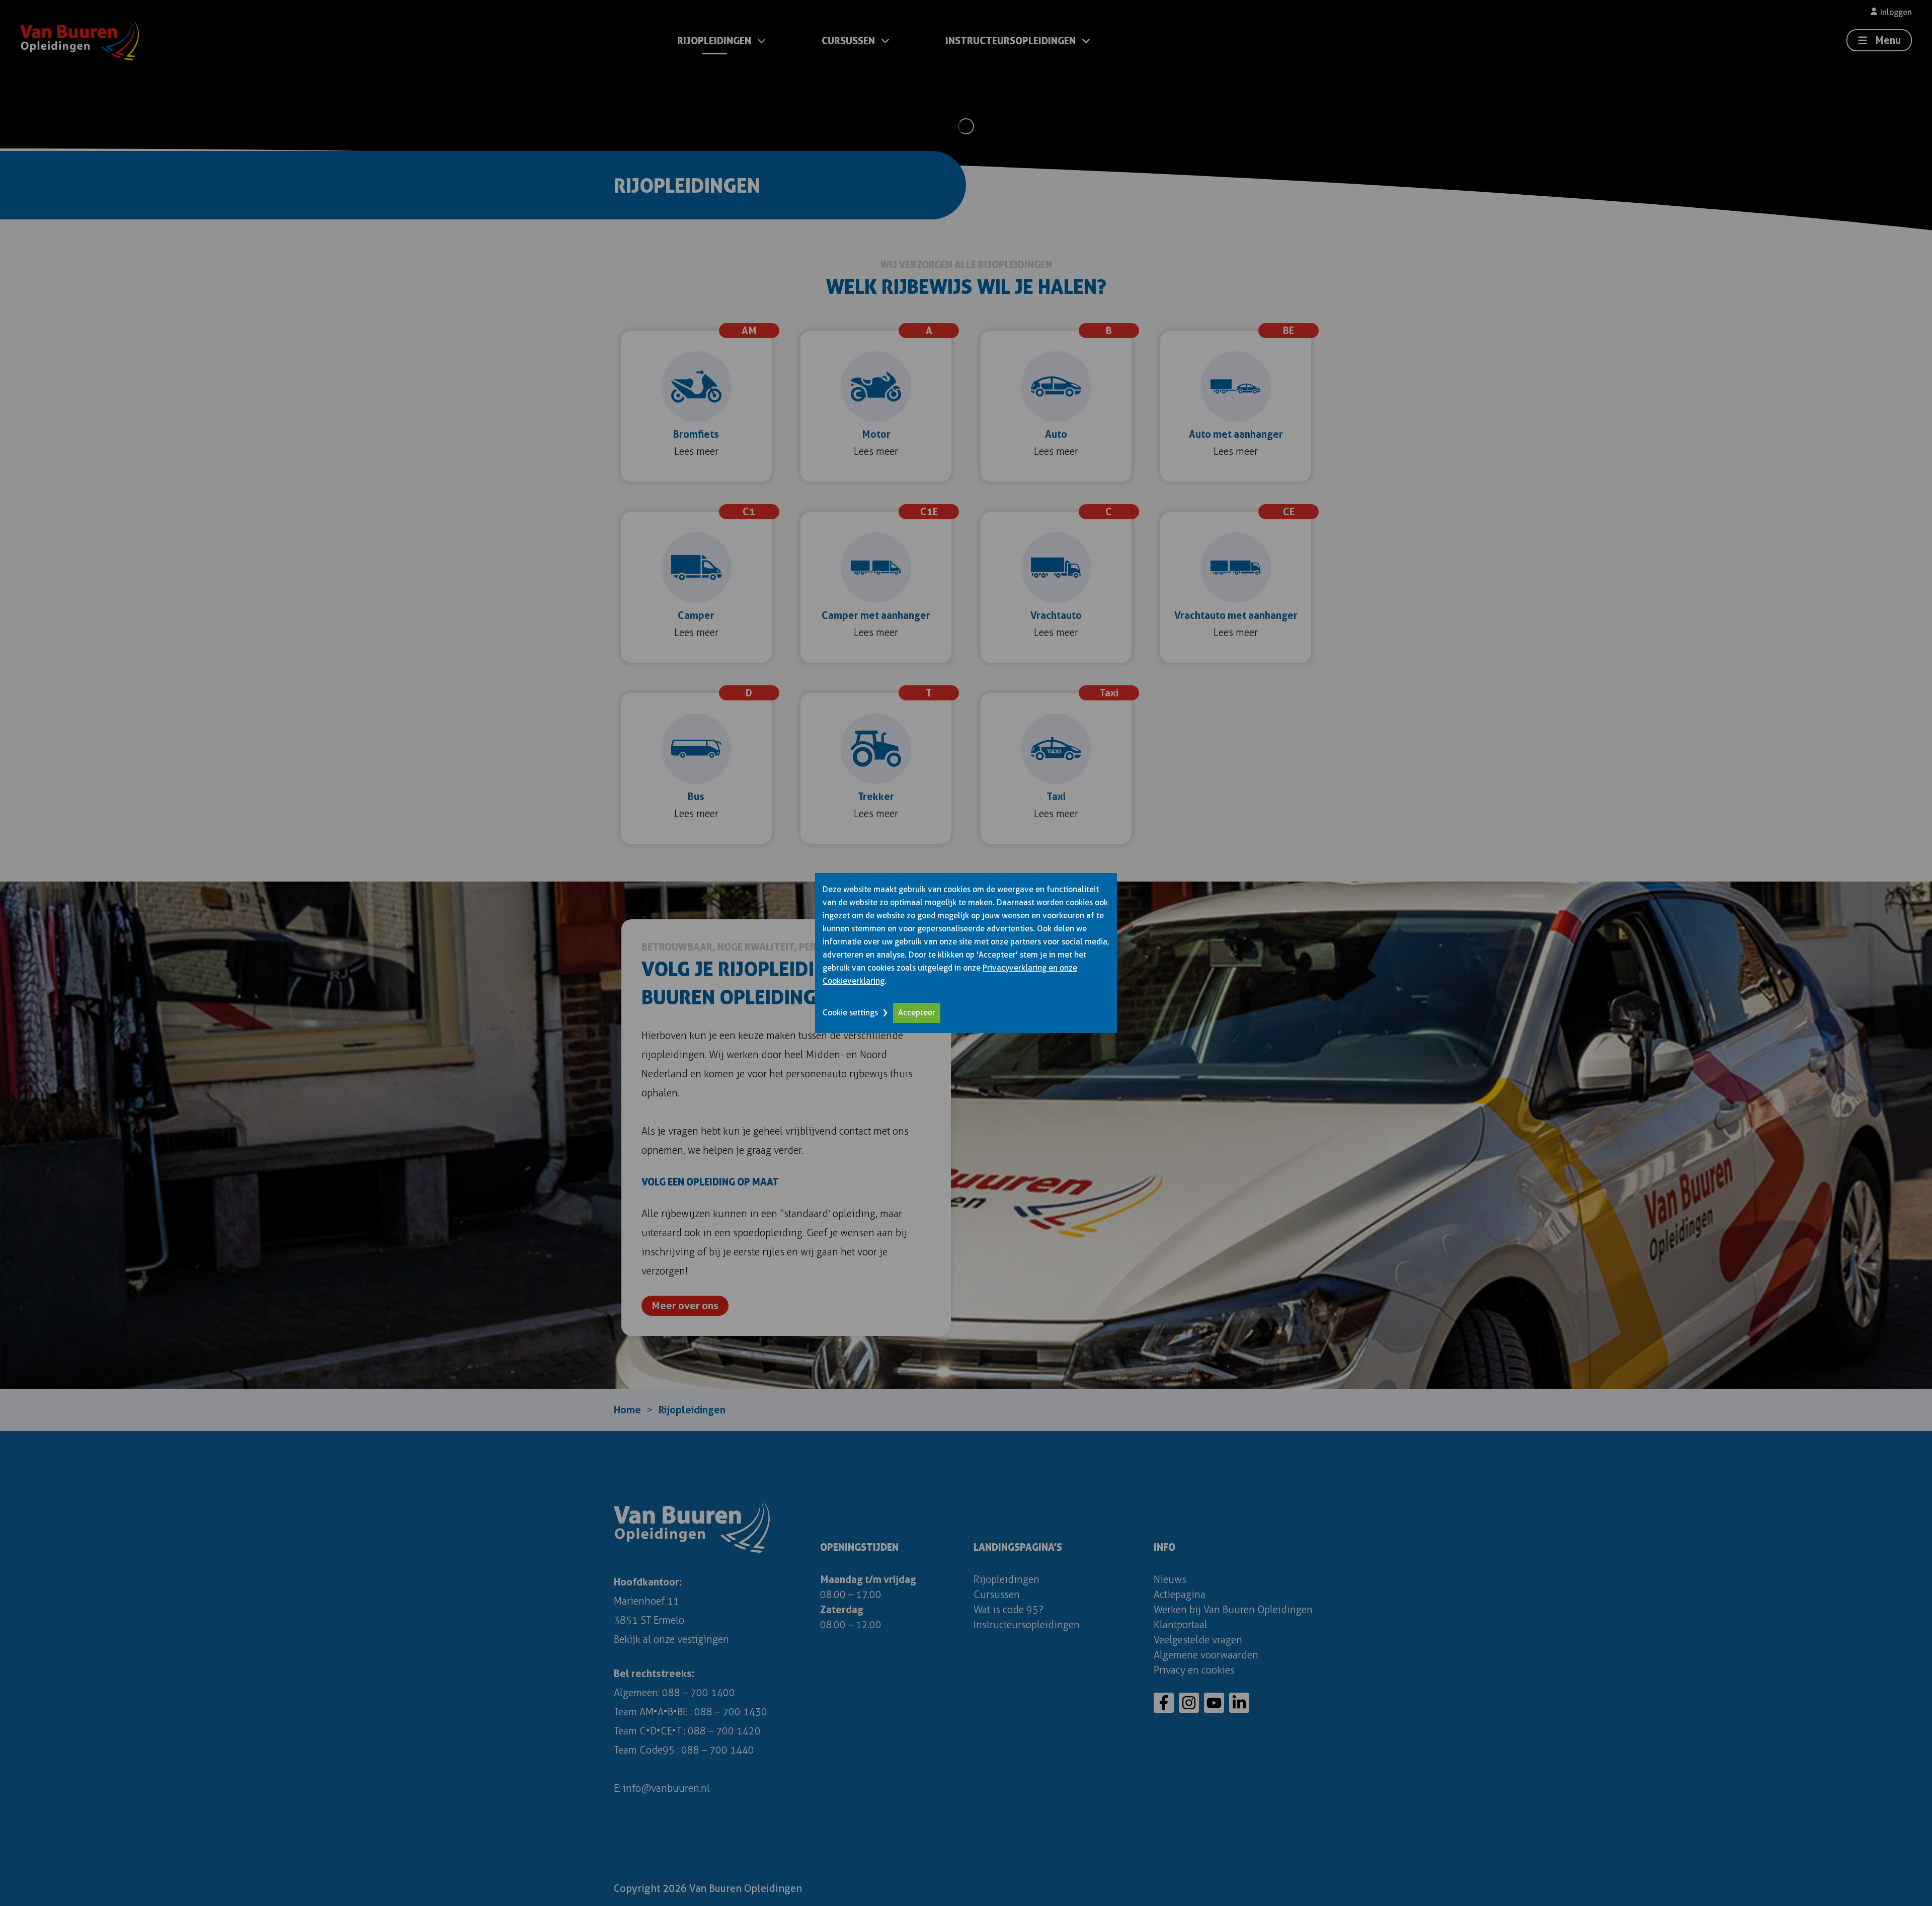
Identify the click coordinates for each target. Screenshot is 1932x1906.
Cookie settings (850, 1013)
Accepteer (917, 1013)
